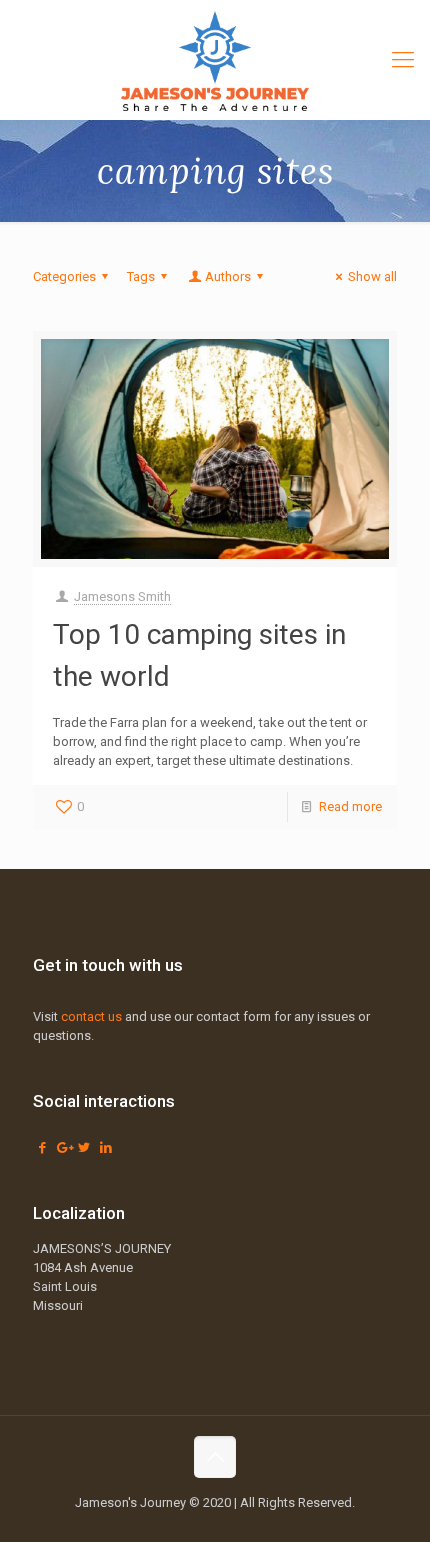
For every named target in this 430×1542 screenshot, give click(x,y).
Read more (350, 806)
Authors (228, 276)
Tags (141, 276)
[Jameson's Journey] (215, 60)
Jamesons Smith (122, 596)
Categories (64, 276)
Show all (372, 276)
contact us (91, 1016)
